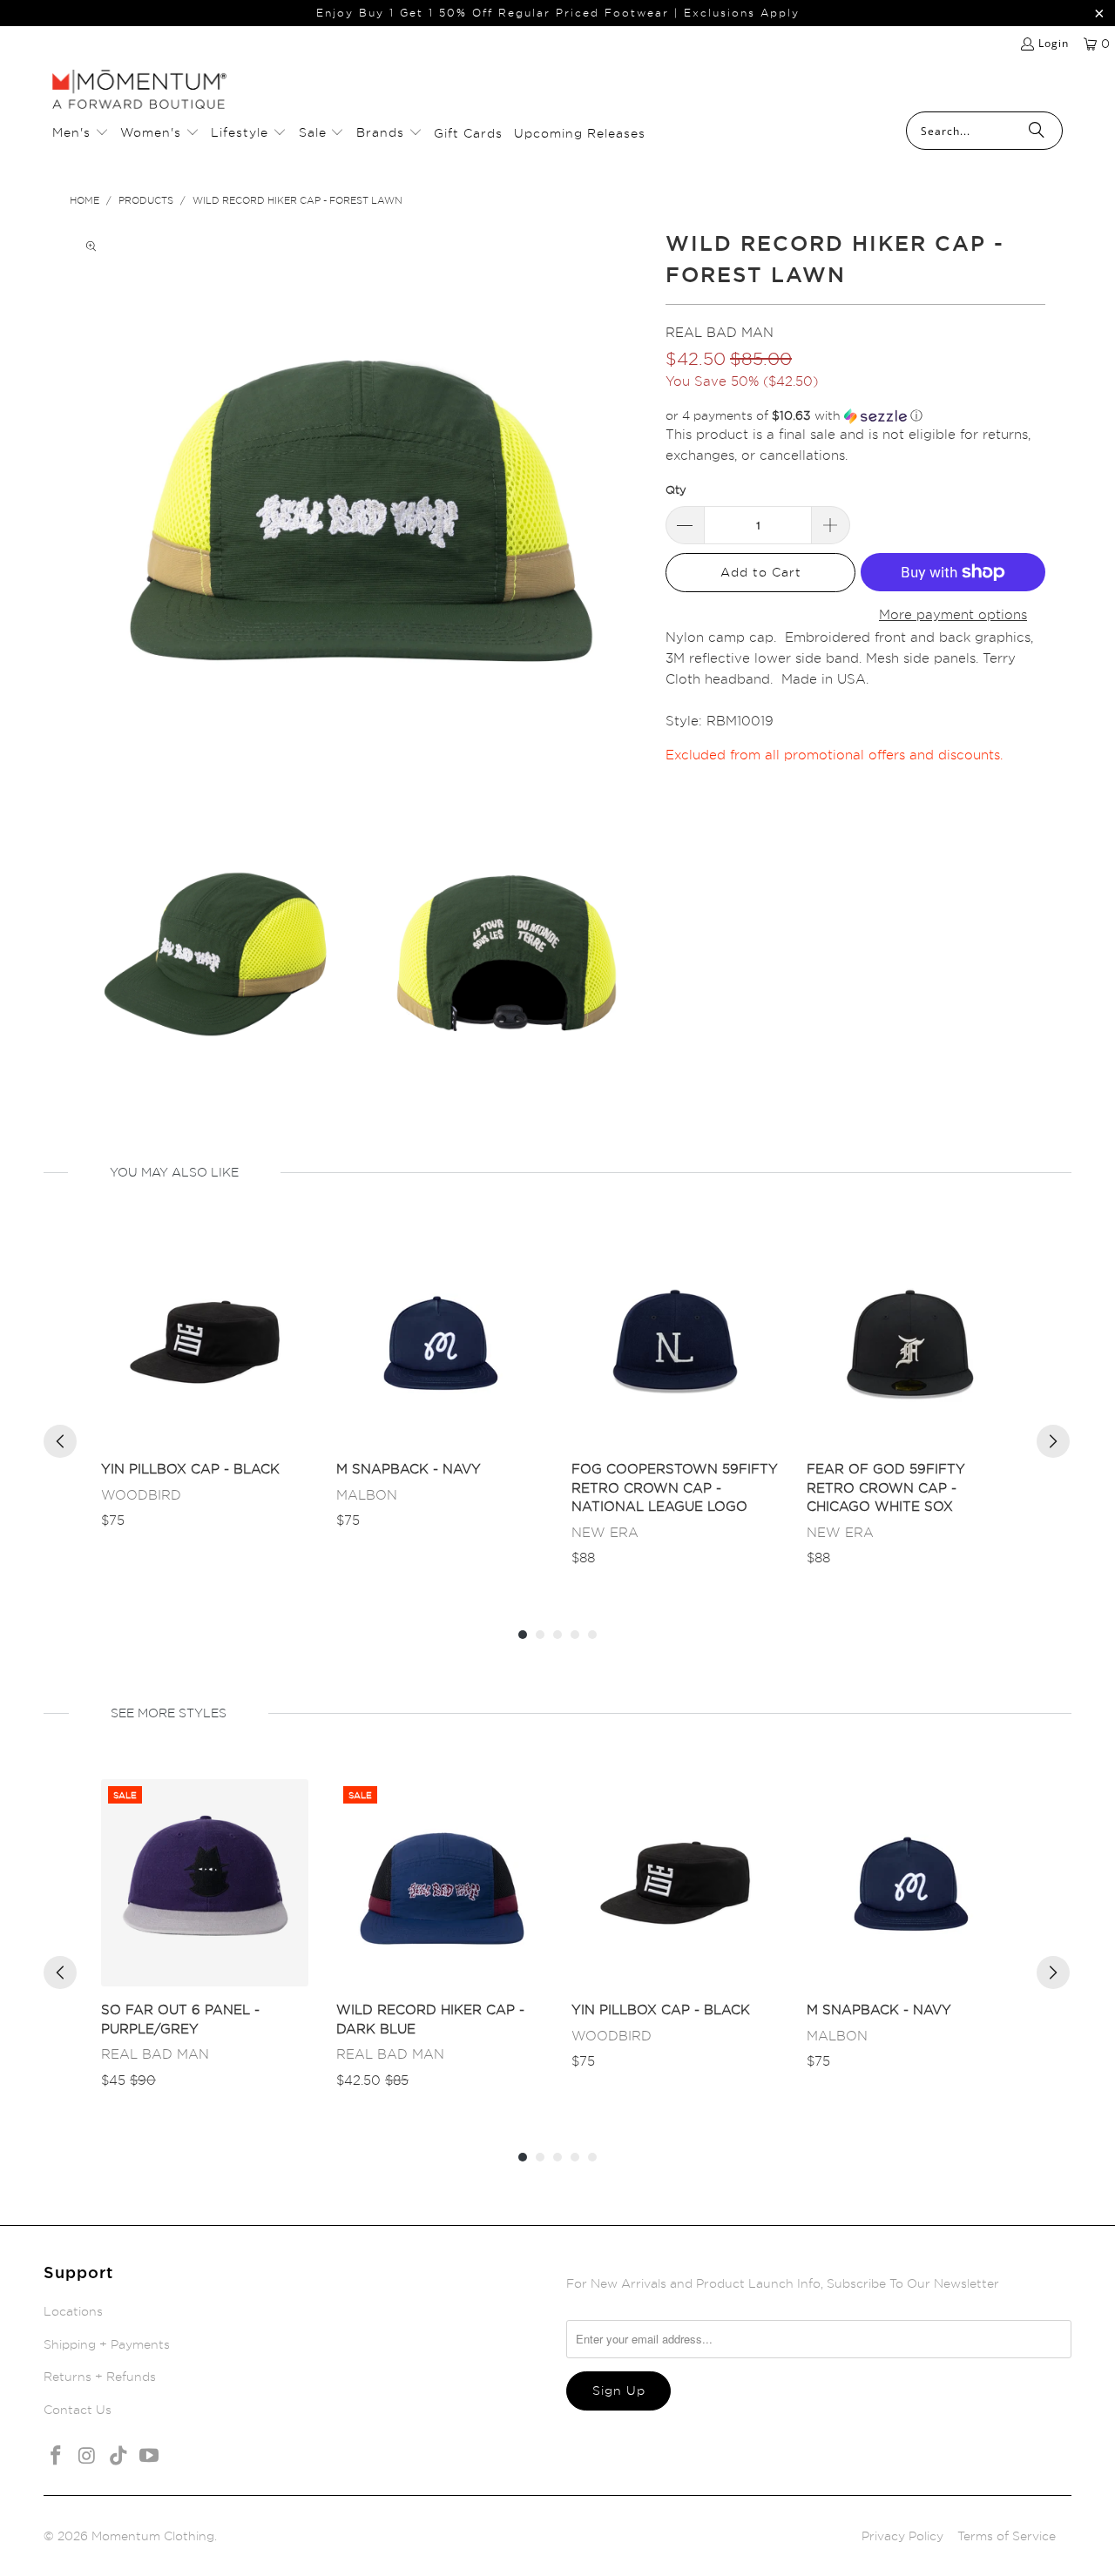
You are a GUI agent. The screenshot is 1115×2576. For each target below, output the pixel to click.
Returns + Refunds (100, 2376)
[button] (81, 133)
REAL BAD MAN (720, 332)
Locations (73, 2311)
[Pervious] (60, 1441)
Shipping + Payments (107, 2344)
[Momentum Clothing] (139, 91)
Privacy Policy (902, 2536)
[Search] (1037, 131)
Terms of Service (1007, 2536)
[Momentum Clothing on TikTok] (118, 2456)
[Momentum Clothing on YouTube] (150, 2456)
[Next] (1053, 1441)
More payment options (953, 614)
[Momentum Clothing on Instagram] (88, 2456)
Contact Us (78, 2409)
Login (1054, 43)
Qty (676, 489)
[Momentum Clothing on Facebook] (57, 2456)
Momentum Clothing (153, 2536)
